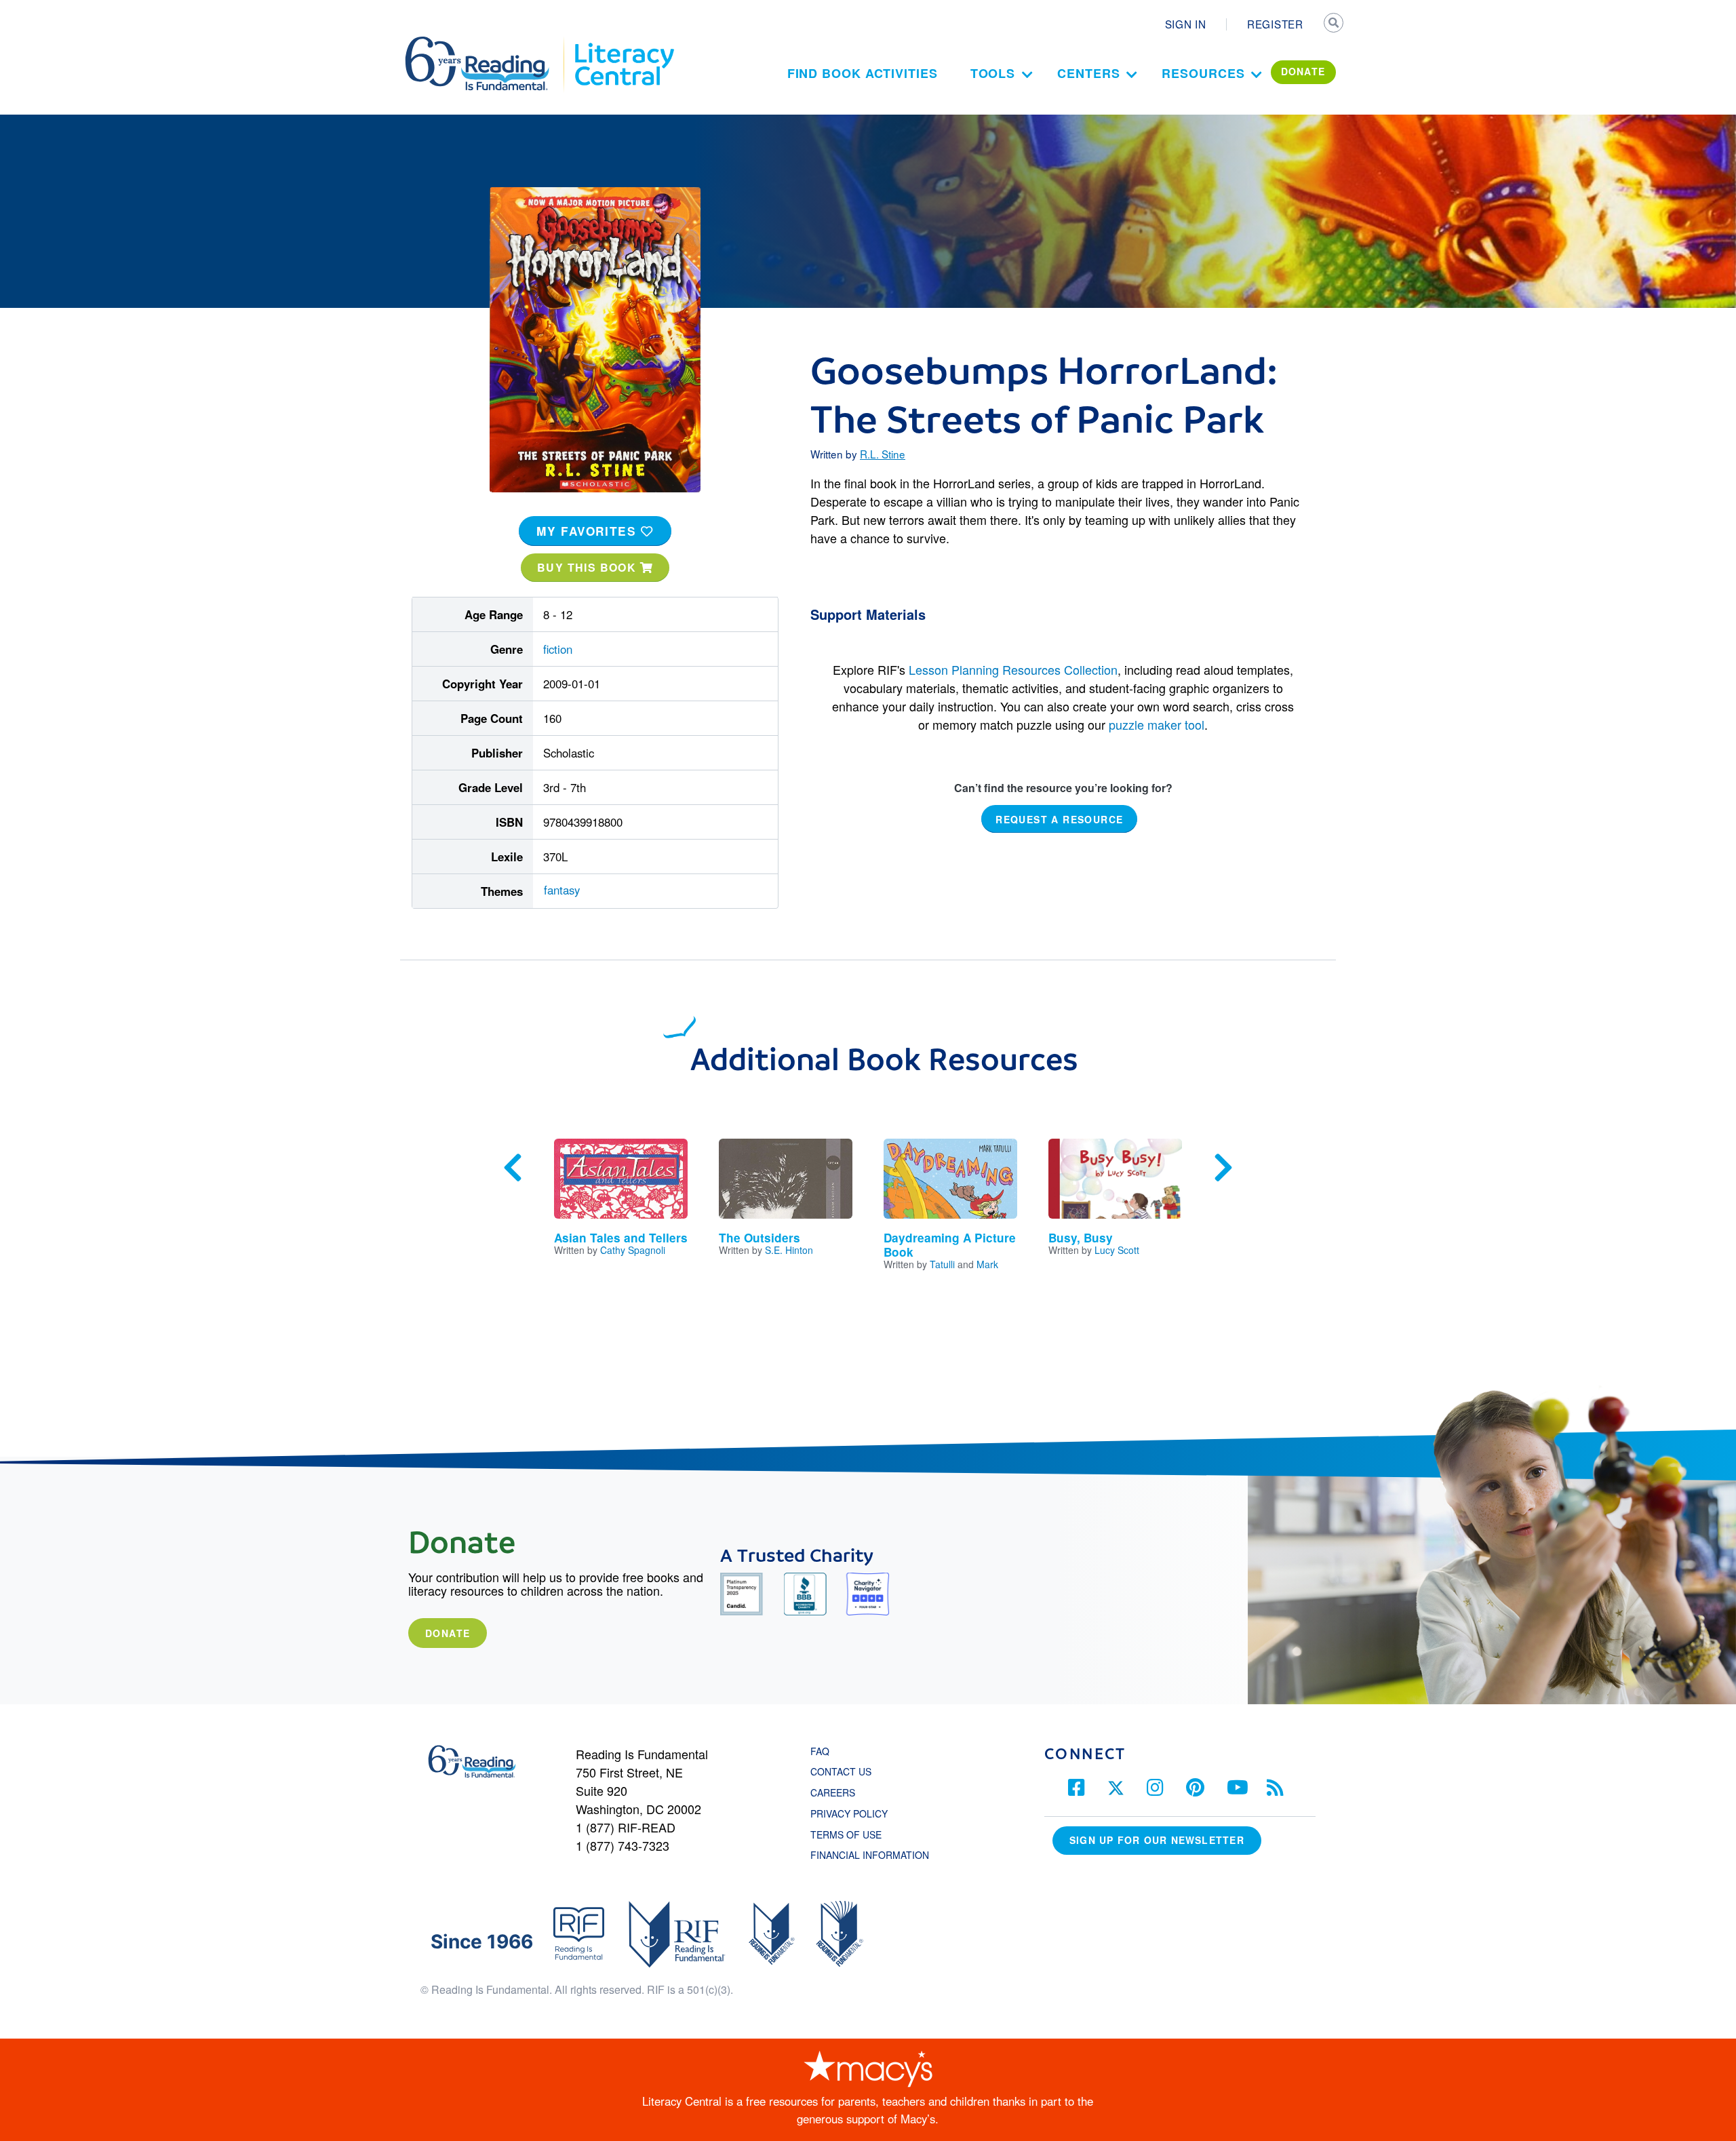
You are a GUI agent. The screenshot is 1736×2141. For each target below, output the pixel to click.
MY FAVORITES (589, 531)
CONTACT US (845, 1771)
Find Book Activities (863, 73)
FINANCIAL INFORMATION (870, 1855)
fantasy (562, 890)
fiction (558, 649)
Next (1223, 1168)
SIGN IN (1186, 24)
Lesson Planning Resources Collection (1013, 669)
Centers (1088, 73)
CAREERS (833, 1792)
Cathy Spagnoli (633, 1250)
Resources (1203, 73)
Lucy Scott (1117, 1250)
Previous (513, 1168)
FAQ (820, 1751)
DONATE (1303, 71)
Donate (448, 1633)
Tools (993, 73)
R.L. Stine (883, 454)
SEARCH (1334, 24)
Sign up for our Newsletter (1157, 1840)
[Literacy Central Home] (624, 43)
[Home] (487, 43)
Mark (987, 1264)
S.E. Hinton (789, 1250)
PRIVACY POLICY (849, 1813)
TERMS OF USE (853, 1834)
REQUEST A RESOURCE (1059, 819)
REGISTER (1275, 24)
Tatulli (942, 1264)
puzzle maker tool (1157, 724)
